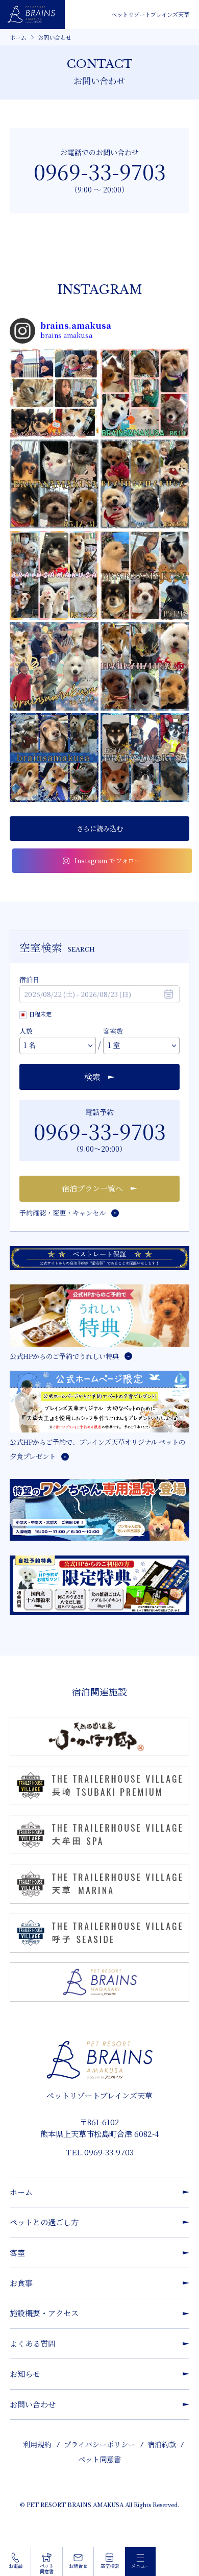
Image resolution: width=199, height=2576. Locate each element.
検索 (92, 1077)
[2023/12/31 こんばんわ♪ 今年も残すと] (54, 484)
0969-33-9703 (100, 171)
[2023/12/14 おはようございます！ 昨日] (54, 666)
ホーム (18, 37)
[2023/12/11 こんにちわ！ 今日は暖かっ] (54, 758)
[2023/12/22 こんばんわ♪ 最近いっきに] (54, 575)
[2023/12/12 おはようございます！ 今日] (145, 666)
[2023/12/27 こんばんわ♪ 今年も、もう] (145, 484)
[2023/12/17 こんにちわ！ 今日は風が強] (145, 575)
